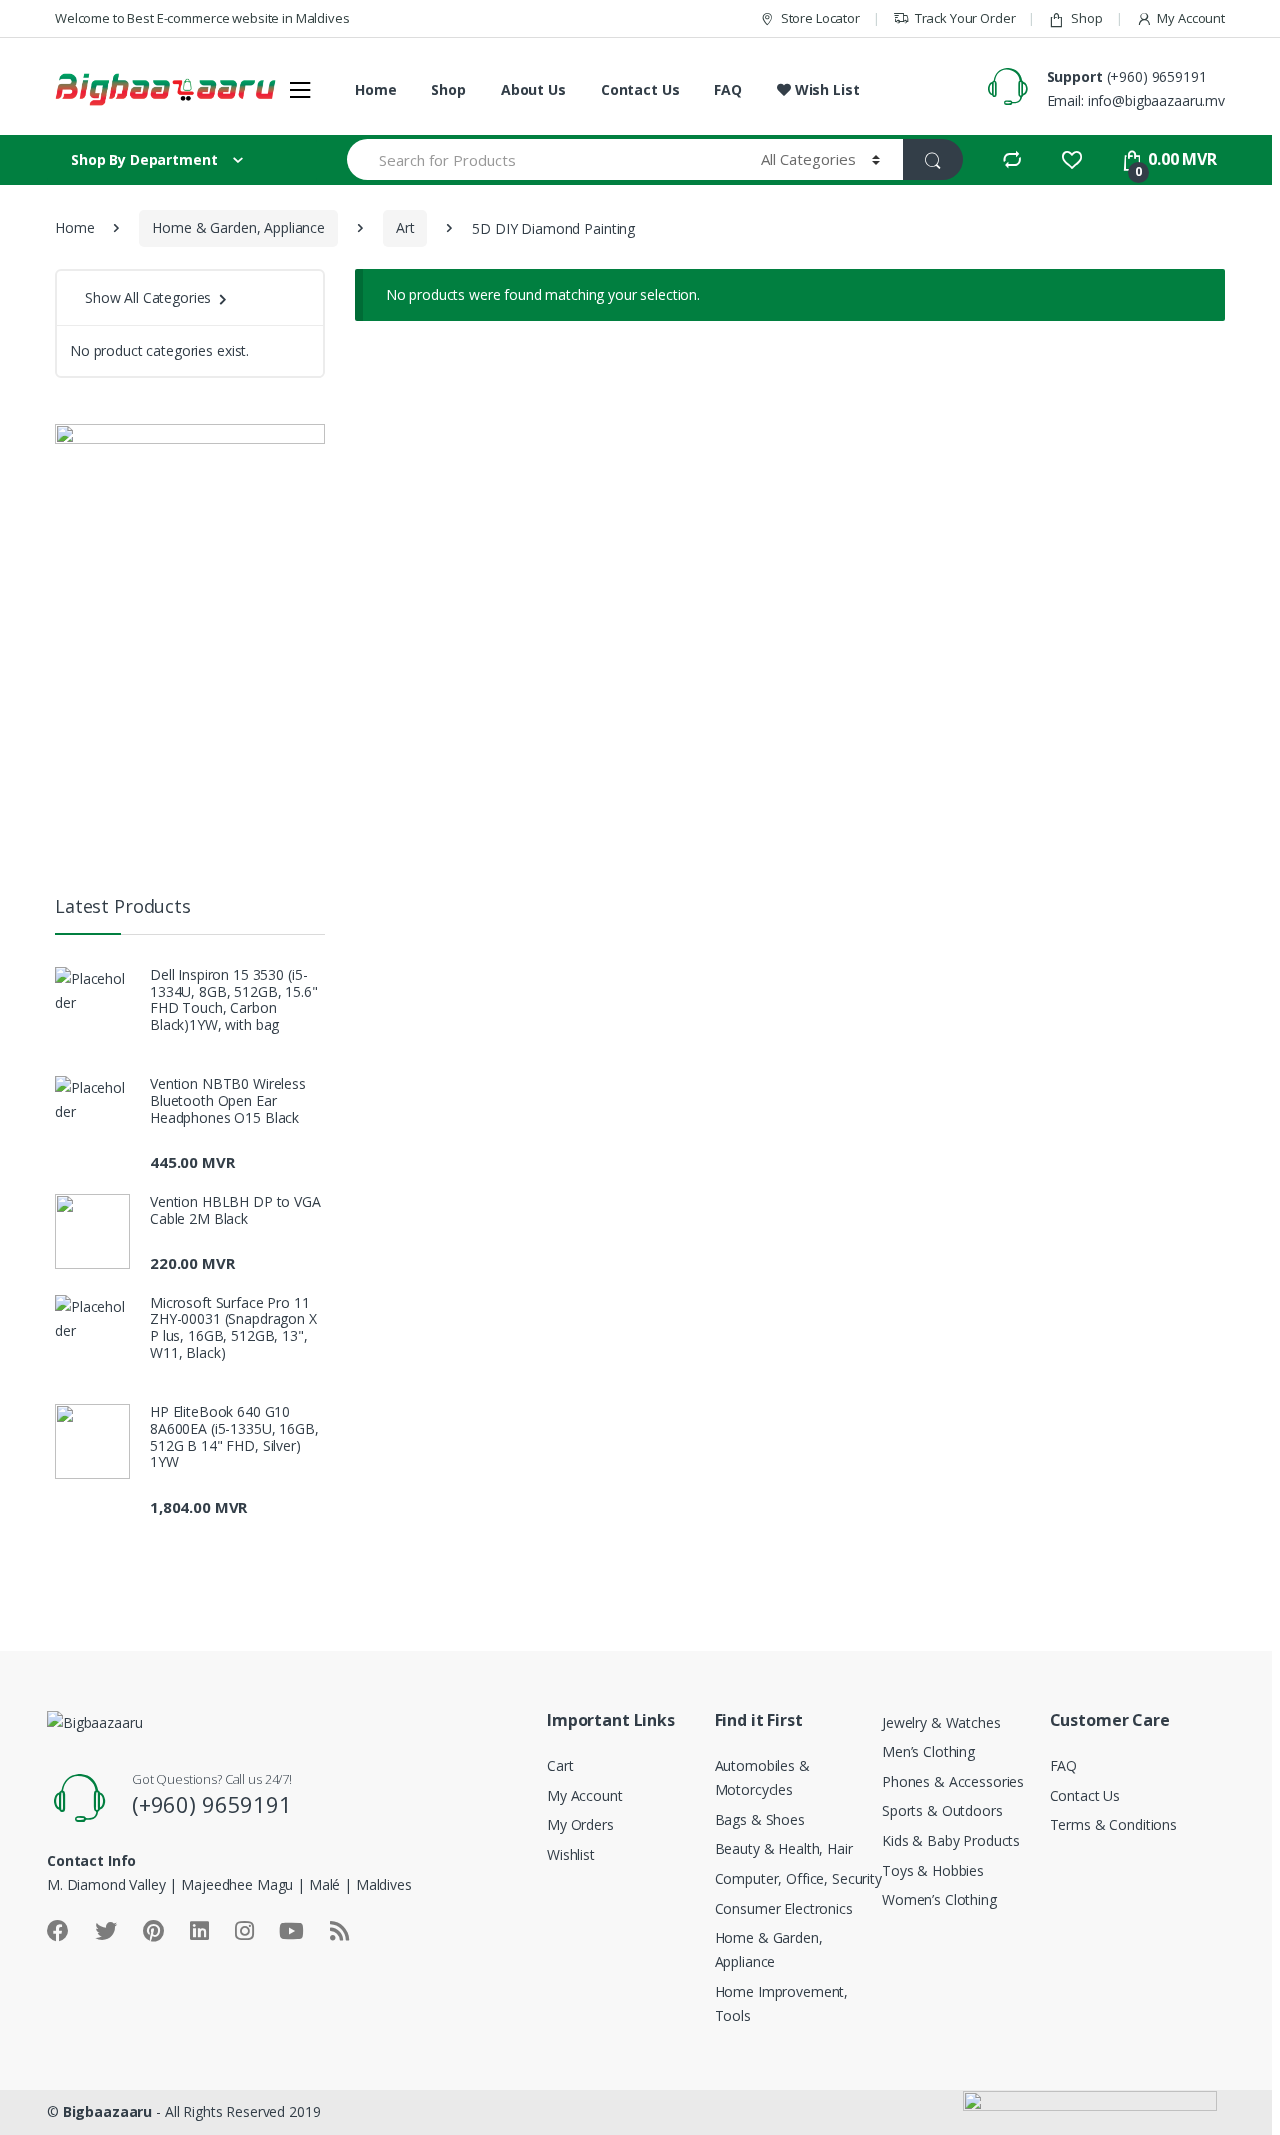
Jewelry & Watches (941, 1722)
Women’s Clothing (939, 1899)
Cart (560, 1765)
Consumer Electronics (784, 1908)
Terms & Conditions (1113, 1824)
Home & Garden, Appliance (238, 227)
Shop (1086, 18)
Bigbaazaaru (107, 2111)
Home (375, 89)
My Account (1191, 18)
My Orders (580, 1824)
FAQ (728, 89)
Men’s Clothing (928, 1751)
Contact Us (640, 89)
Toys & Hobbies (933, 1870)
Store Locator (820, 18)
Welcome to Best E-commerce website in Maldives (202, 18)
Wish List (825, 89)
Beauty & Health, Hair (784, 1848)
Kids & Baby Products (951, 1840)
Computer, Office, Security (798, 1878)
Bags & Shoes (760, 1819)
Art (405, 227)
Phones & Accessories (953, 1781)
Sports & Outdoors (942, 1810)
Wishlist (571, 1854)
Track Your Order (965, 18)
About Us (533, 89)
